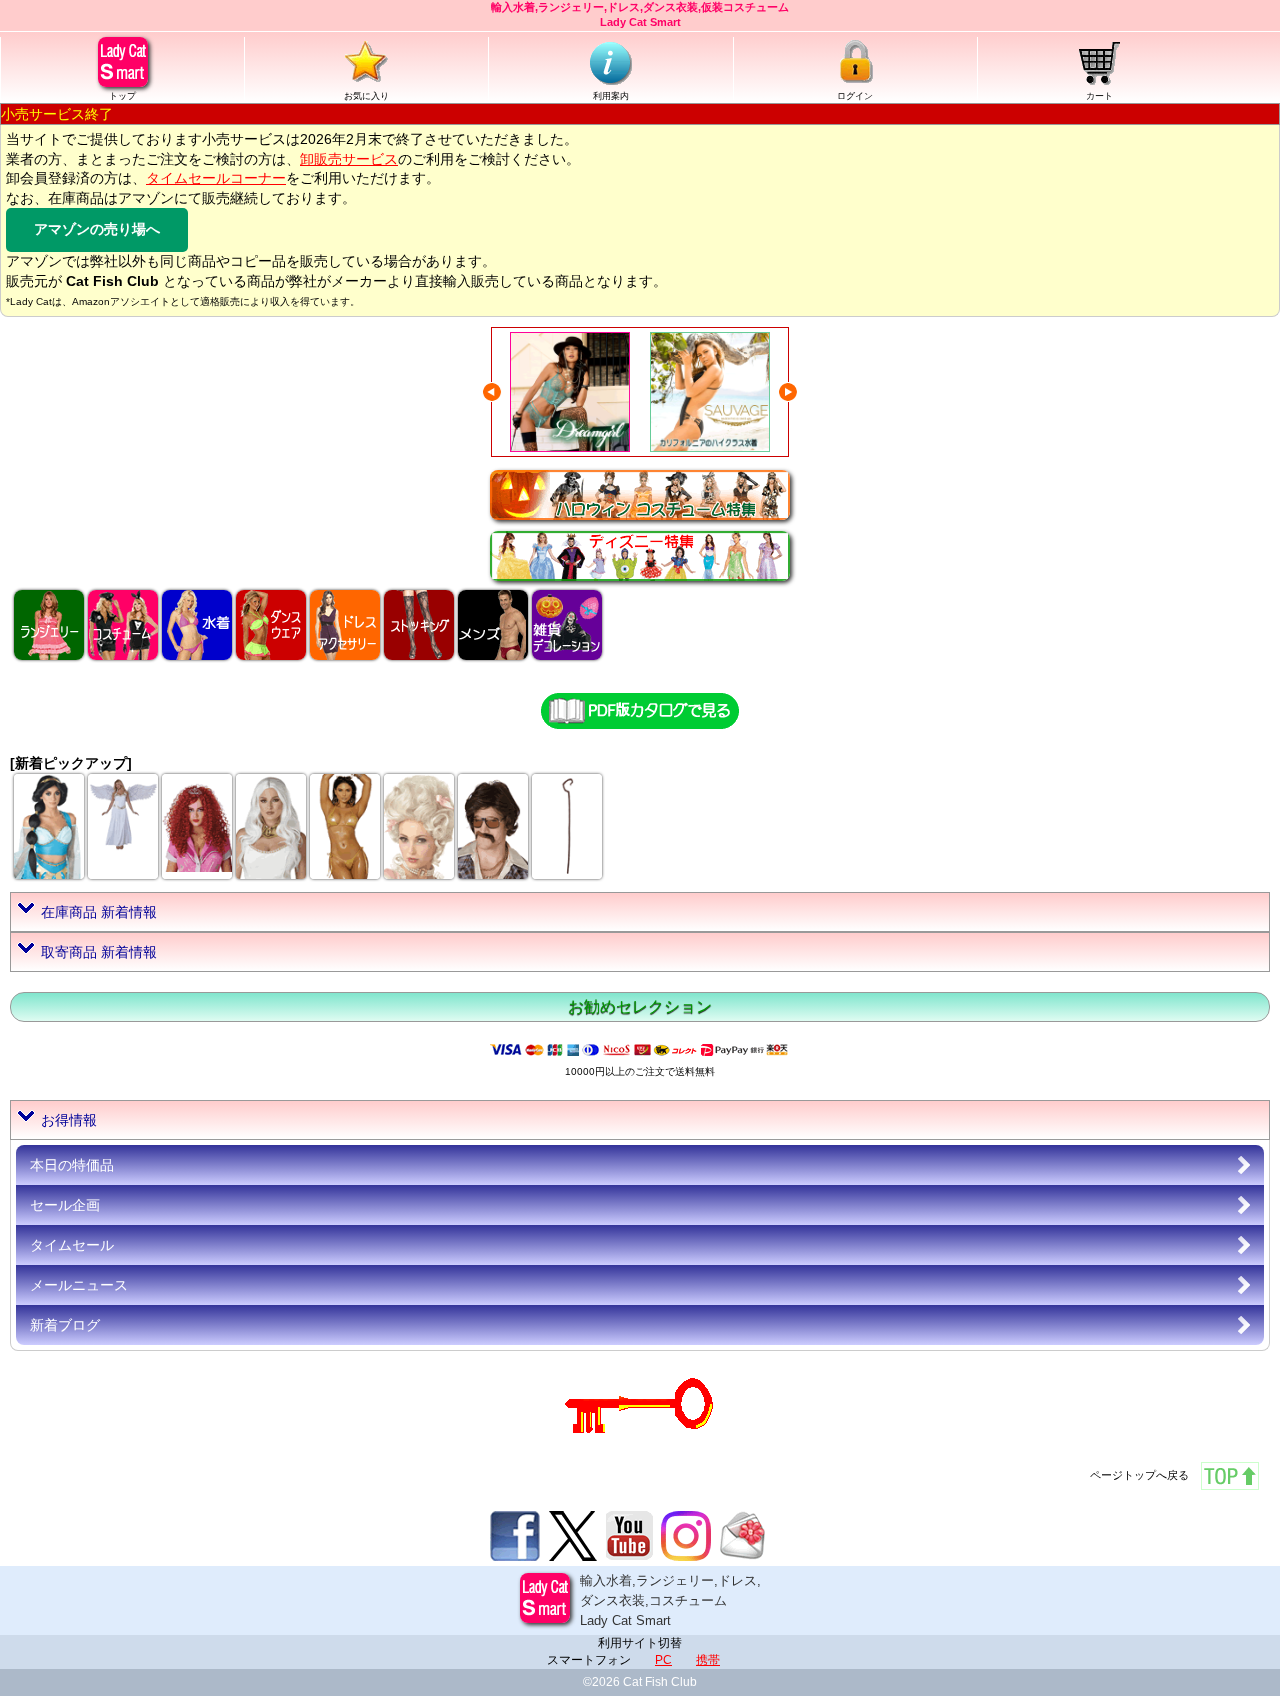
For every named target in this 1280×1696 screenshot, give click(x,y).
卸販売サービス (349, 159)
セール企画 (65, 1205)
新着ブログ (65, 1325)
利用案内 (611, 96)
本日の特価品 (72, 1165)
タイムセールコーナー (216, 178)
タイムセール (72, 1245)
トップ (122, 96)
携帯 (708, 1660)
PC (663, 1660)
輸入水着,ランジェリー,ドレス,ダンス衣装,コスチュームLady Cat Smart (670, 1600)
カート (1099, 96)
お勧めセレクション (640, 1006)
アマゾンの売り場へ (97, 229)
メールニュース (79, 1285)
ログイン (855, 96)
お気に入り (366, 96)
